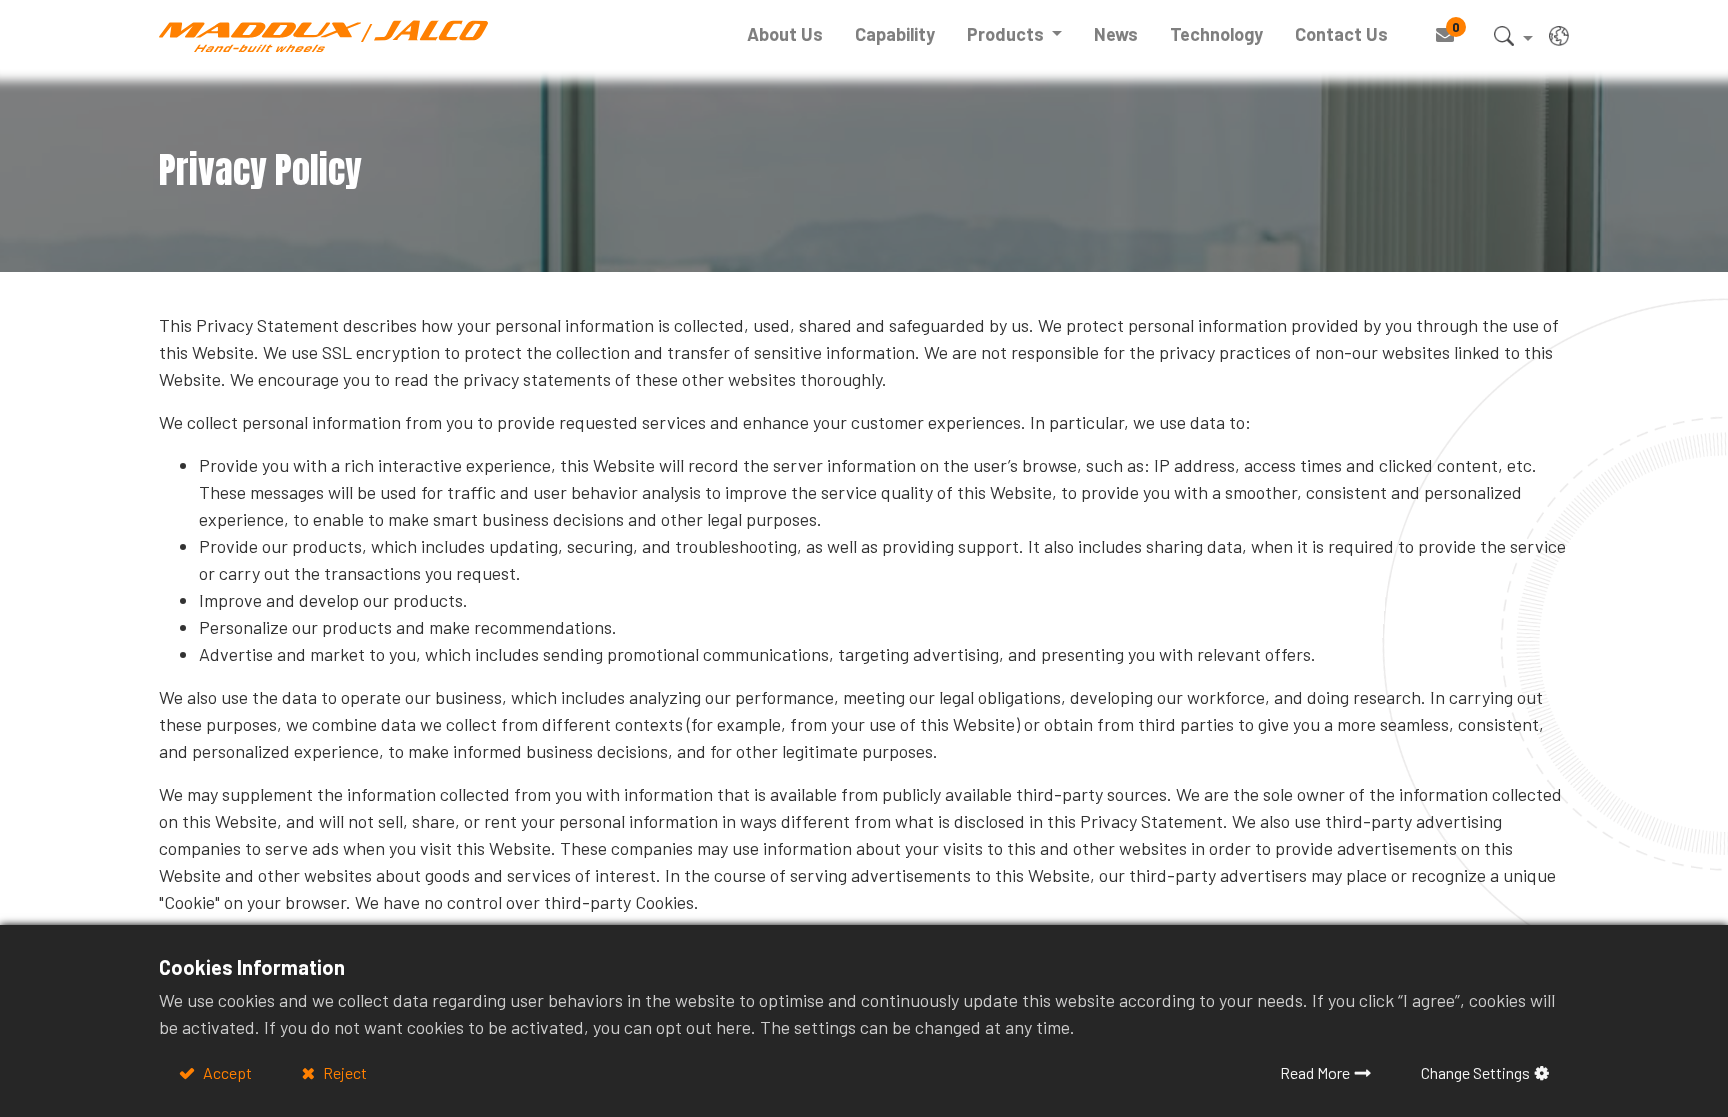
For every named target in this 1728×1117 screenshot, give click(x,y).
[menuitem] (785, 34)
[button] (1513, 39)
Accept (226, 1072)
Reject (343, 1072)
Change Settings (1475, 1072)
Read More (1315, 1072)
